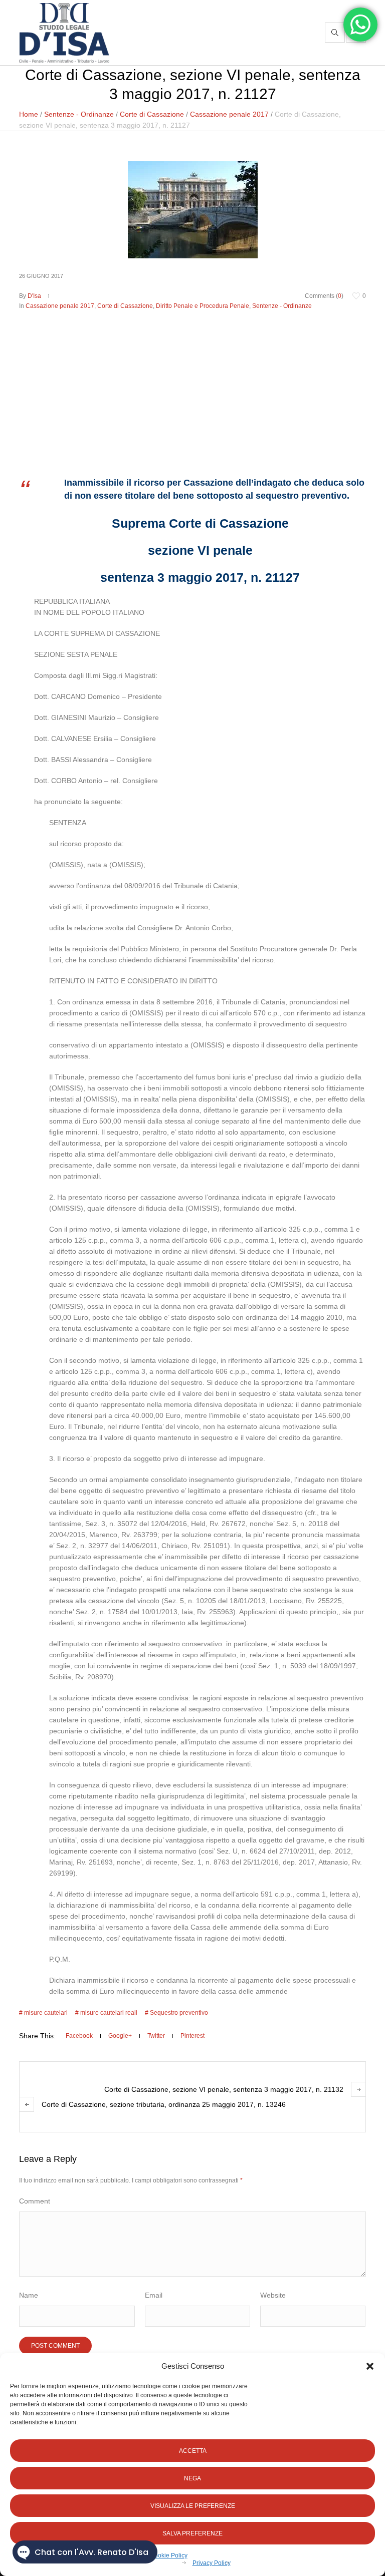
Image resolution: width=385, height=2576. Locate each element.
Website (273, 2295)
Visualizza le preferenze (193, 2506)
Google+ (120, 2036)
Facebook (79, 2036)
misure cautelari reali (109, 2013)
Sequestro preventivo (179, 2013)
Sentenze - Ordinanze (79, 114)
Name (29, 2295)
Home (29, 114)
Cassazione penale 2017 (229, 114)
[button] (370, 2366)
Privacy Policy (212, 2563)
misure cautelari (46, 2013)
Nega (192, 2478)
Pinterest (192, 2036)
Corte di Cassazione (152, 114)
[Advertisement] (193, 386)
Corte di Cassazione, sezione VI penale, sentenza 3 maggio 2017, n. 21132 (224, 2089)
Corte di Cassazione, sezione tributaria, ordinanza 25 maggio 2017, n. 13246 (164, 2104)
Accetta (193, 2451)
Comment (35, 2201)
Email (154, 2295)
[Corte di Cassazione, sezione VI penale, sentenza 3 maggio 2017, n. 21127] (193, 209)
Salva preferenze (192, 2533)
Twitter (156, 2036)
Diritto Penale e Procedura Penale (203, 306)
